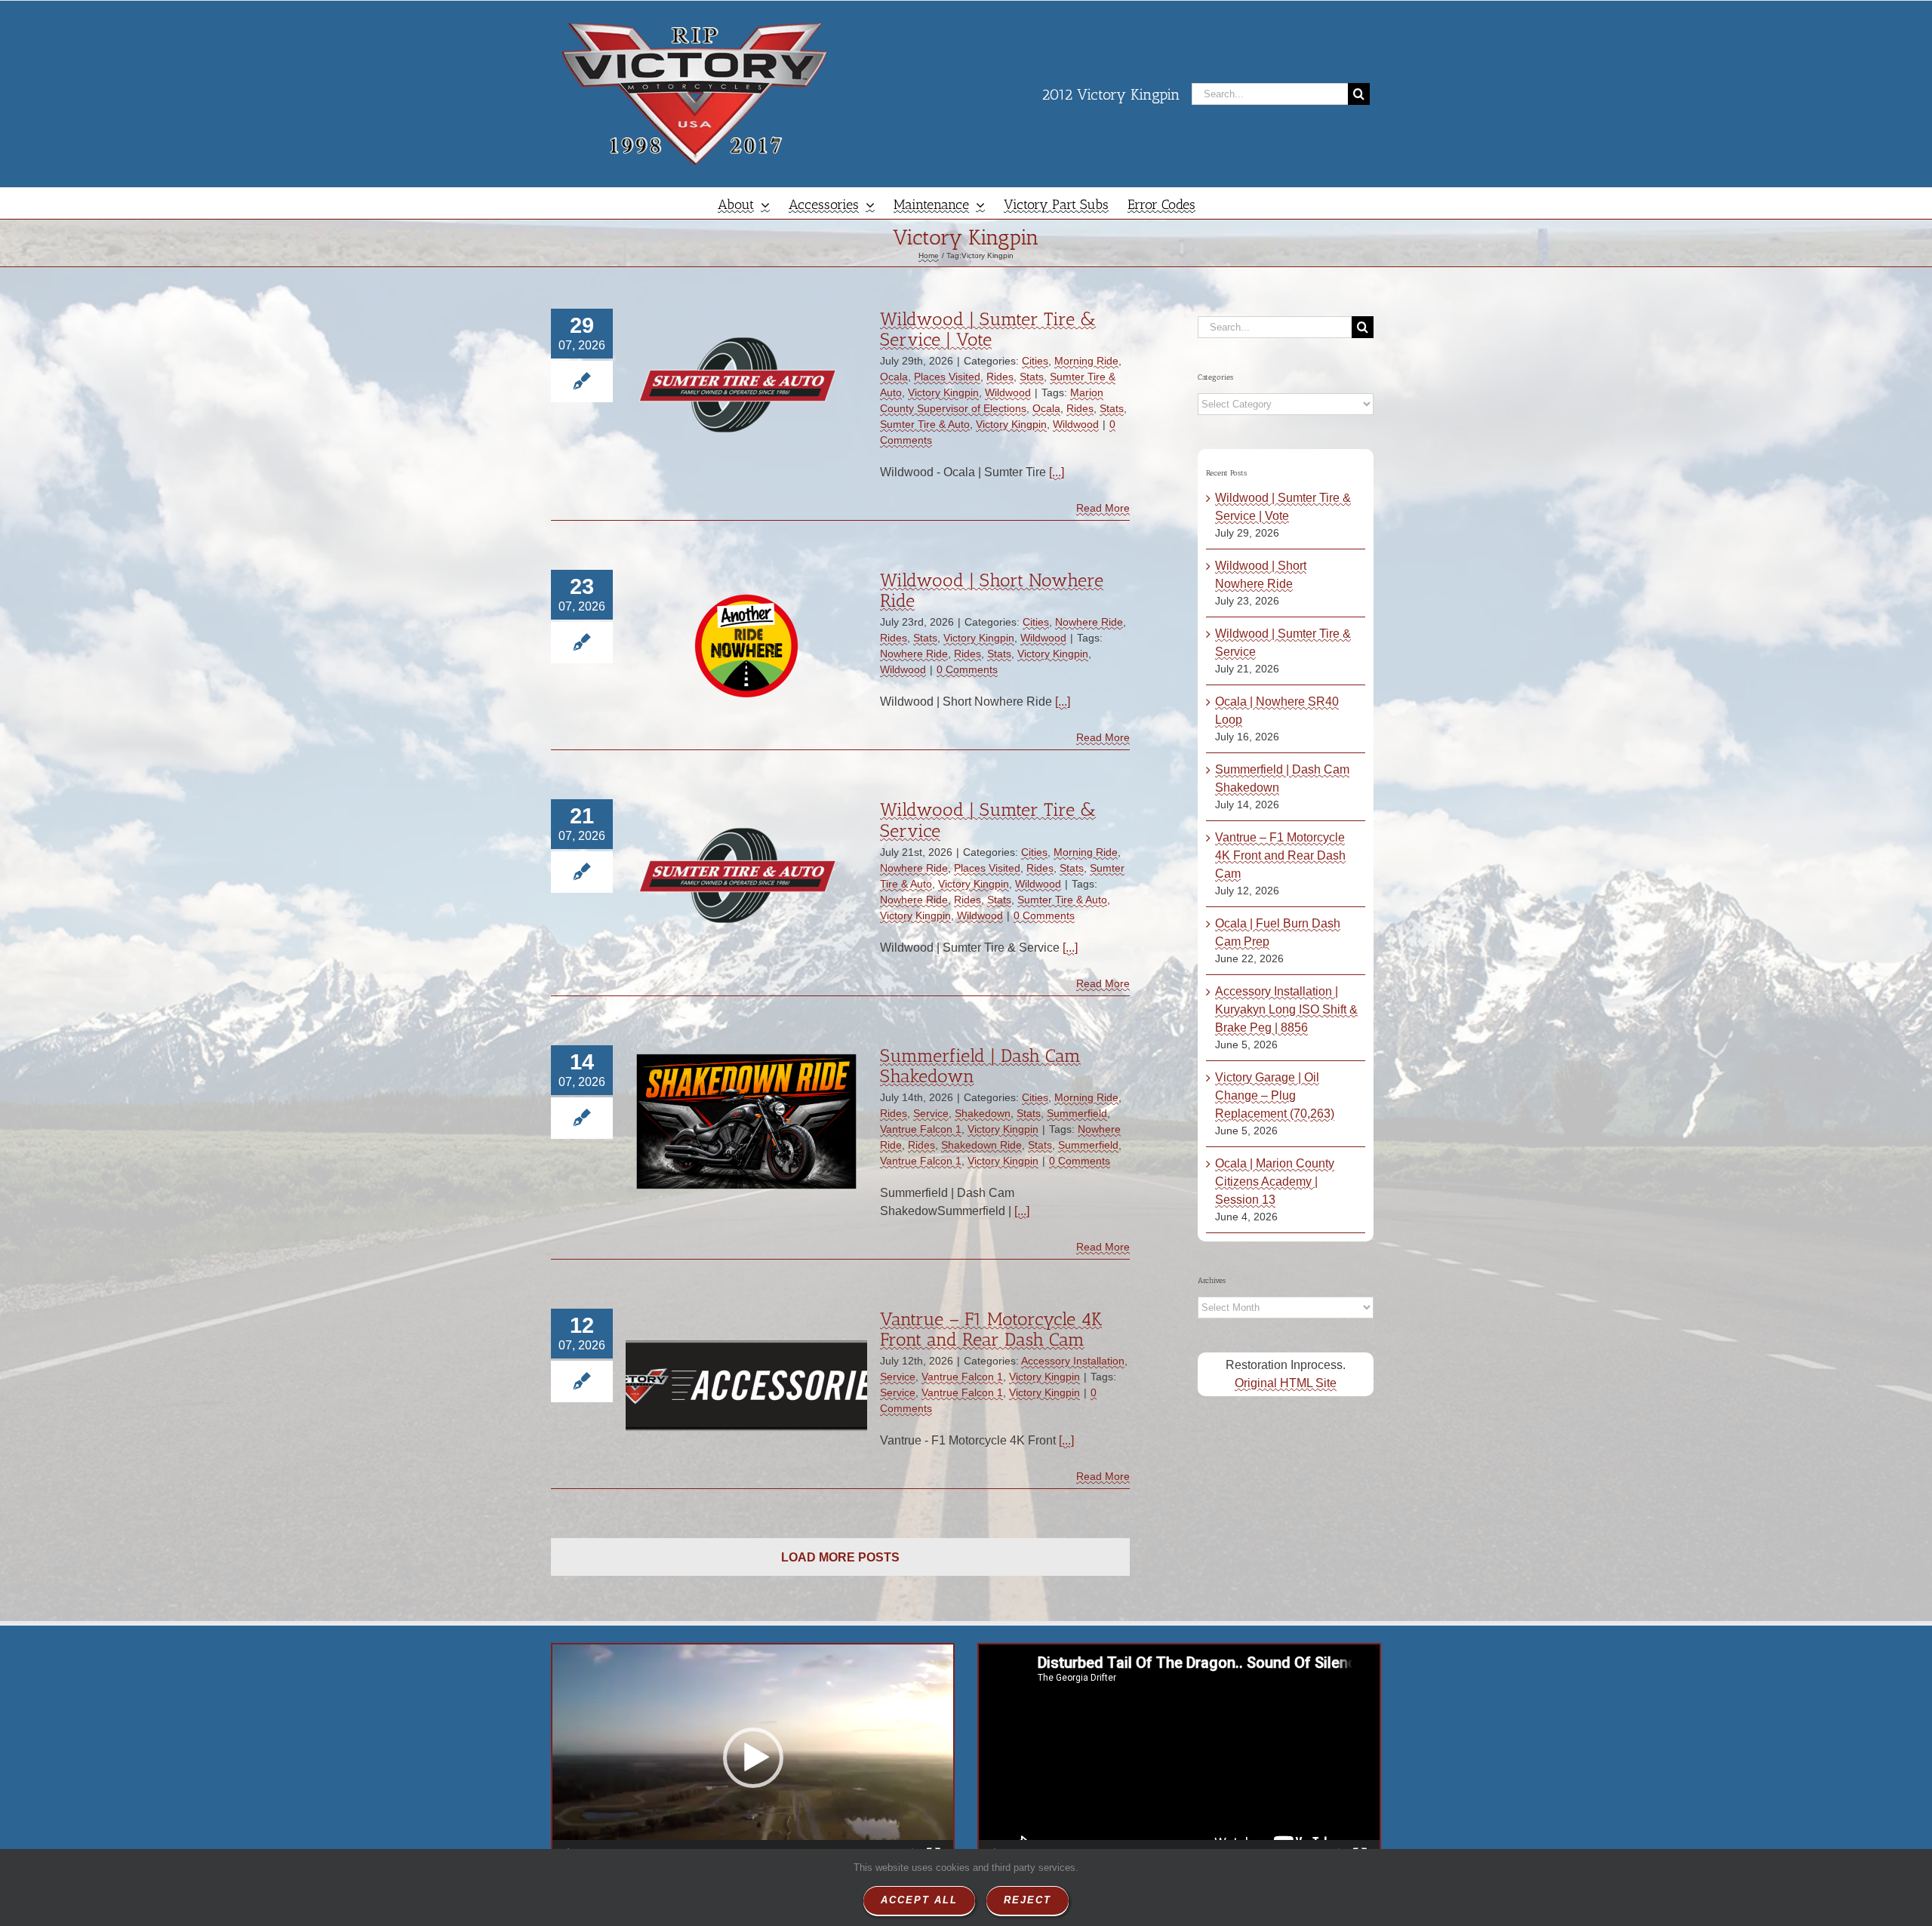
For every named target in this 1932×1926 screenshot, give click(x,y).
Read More (1103, 508)
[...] (1057, 472)
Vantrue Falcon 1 (921, 1129)
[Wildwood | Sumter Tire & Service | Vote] (746, 385)
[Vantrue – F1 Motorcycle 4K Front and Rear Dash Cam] (746, 1385)
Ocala (894, 377)
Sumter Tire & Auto (925, 424)
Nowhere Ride (1089, 622)
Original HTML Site (1286, 1383)
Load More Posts (840, 1557)
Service (931, 1113)
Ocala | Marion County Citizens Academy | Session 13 (1275, 1181)
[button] (753, 1758)
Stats (1032, 377)
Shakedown (983, 1113)
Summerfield (1077, 1113)
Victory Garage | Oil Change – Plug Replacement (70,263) (1275, 1095)
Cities (1035, 361)
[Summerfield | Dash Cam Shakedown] (746, 1121)
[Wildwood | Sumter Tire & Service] (746, 875)
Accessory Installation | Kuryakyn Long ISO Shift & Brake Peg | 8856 (1286, 1009)
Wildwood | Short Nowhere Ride (992, 590)
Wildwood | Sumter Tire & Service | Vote (988, 329)
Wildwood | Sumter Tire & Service (988, 820)
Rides (1000, 377)
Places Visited (947, 377)
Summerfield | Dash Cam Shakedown (980, 1066)
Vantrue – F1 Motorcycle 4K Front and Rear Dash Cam (991, 1329)
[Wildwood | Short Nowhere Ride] (746, 646)
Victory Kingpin (943, 392)
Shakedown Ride (981, 1145)
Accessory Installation (1073, 1361)
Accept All (919, 1900)
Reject (1028, 1900)
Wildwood (1008, 392)
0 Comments (967, 669)
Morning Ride (1086, 361)
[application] (753, 1757)
